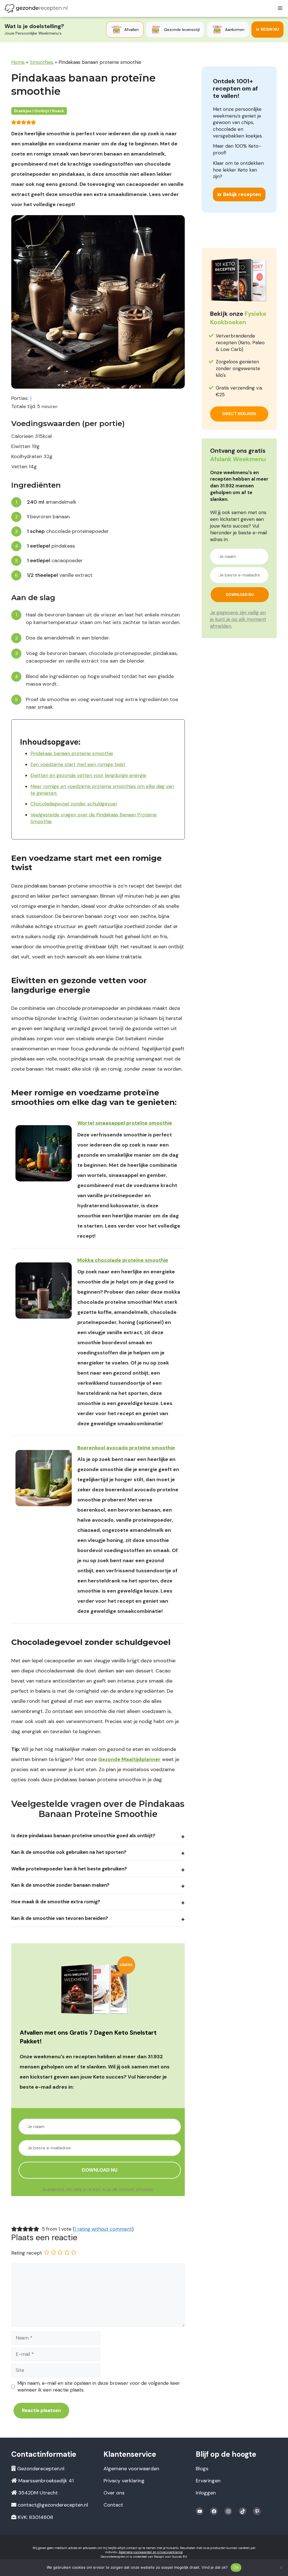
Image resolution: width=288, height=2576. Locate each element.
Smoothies (42, 62)
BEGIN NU (270, 29)
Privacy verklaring (124, 2481)
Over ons (114, 2493)
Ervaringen (208, 2481)
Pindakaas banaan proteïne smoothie (72, 753)
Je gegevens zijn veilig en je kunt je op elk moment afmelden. (98, 2189)
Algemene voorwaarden (131, 2469)
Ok (236, 2567)
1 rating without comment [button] (103, 2229)
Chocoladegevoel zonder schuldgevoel (74, 804)
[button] (14, 122)
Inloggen (206, 2493)
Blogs (202, 2469)
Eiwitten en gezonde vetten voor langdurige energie (88, 775)
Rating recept (27, 2253)
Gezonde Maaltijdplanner (129, 1759)
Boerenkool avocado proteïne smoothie (126, 1448)
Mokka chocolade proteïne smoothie (123, 1260)
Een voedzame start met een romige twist (78, 764)
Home (18, 62)
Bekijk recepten (242, 194)
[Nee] (281, 2568)
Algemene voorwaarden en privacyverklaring (151, 2552)
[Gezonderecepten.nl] (36, 8)
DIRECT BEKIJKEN (239, 414)
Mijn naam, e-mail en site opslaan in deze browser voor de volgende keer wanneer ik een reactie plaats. (99, 2386)
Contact (113, 2505)
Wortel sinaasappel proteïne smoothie (125, 1123)
